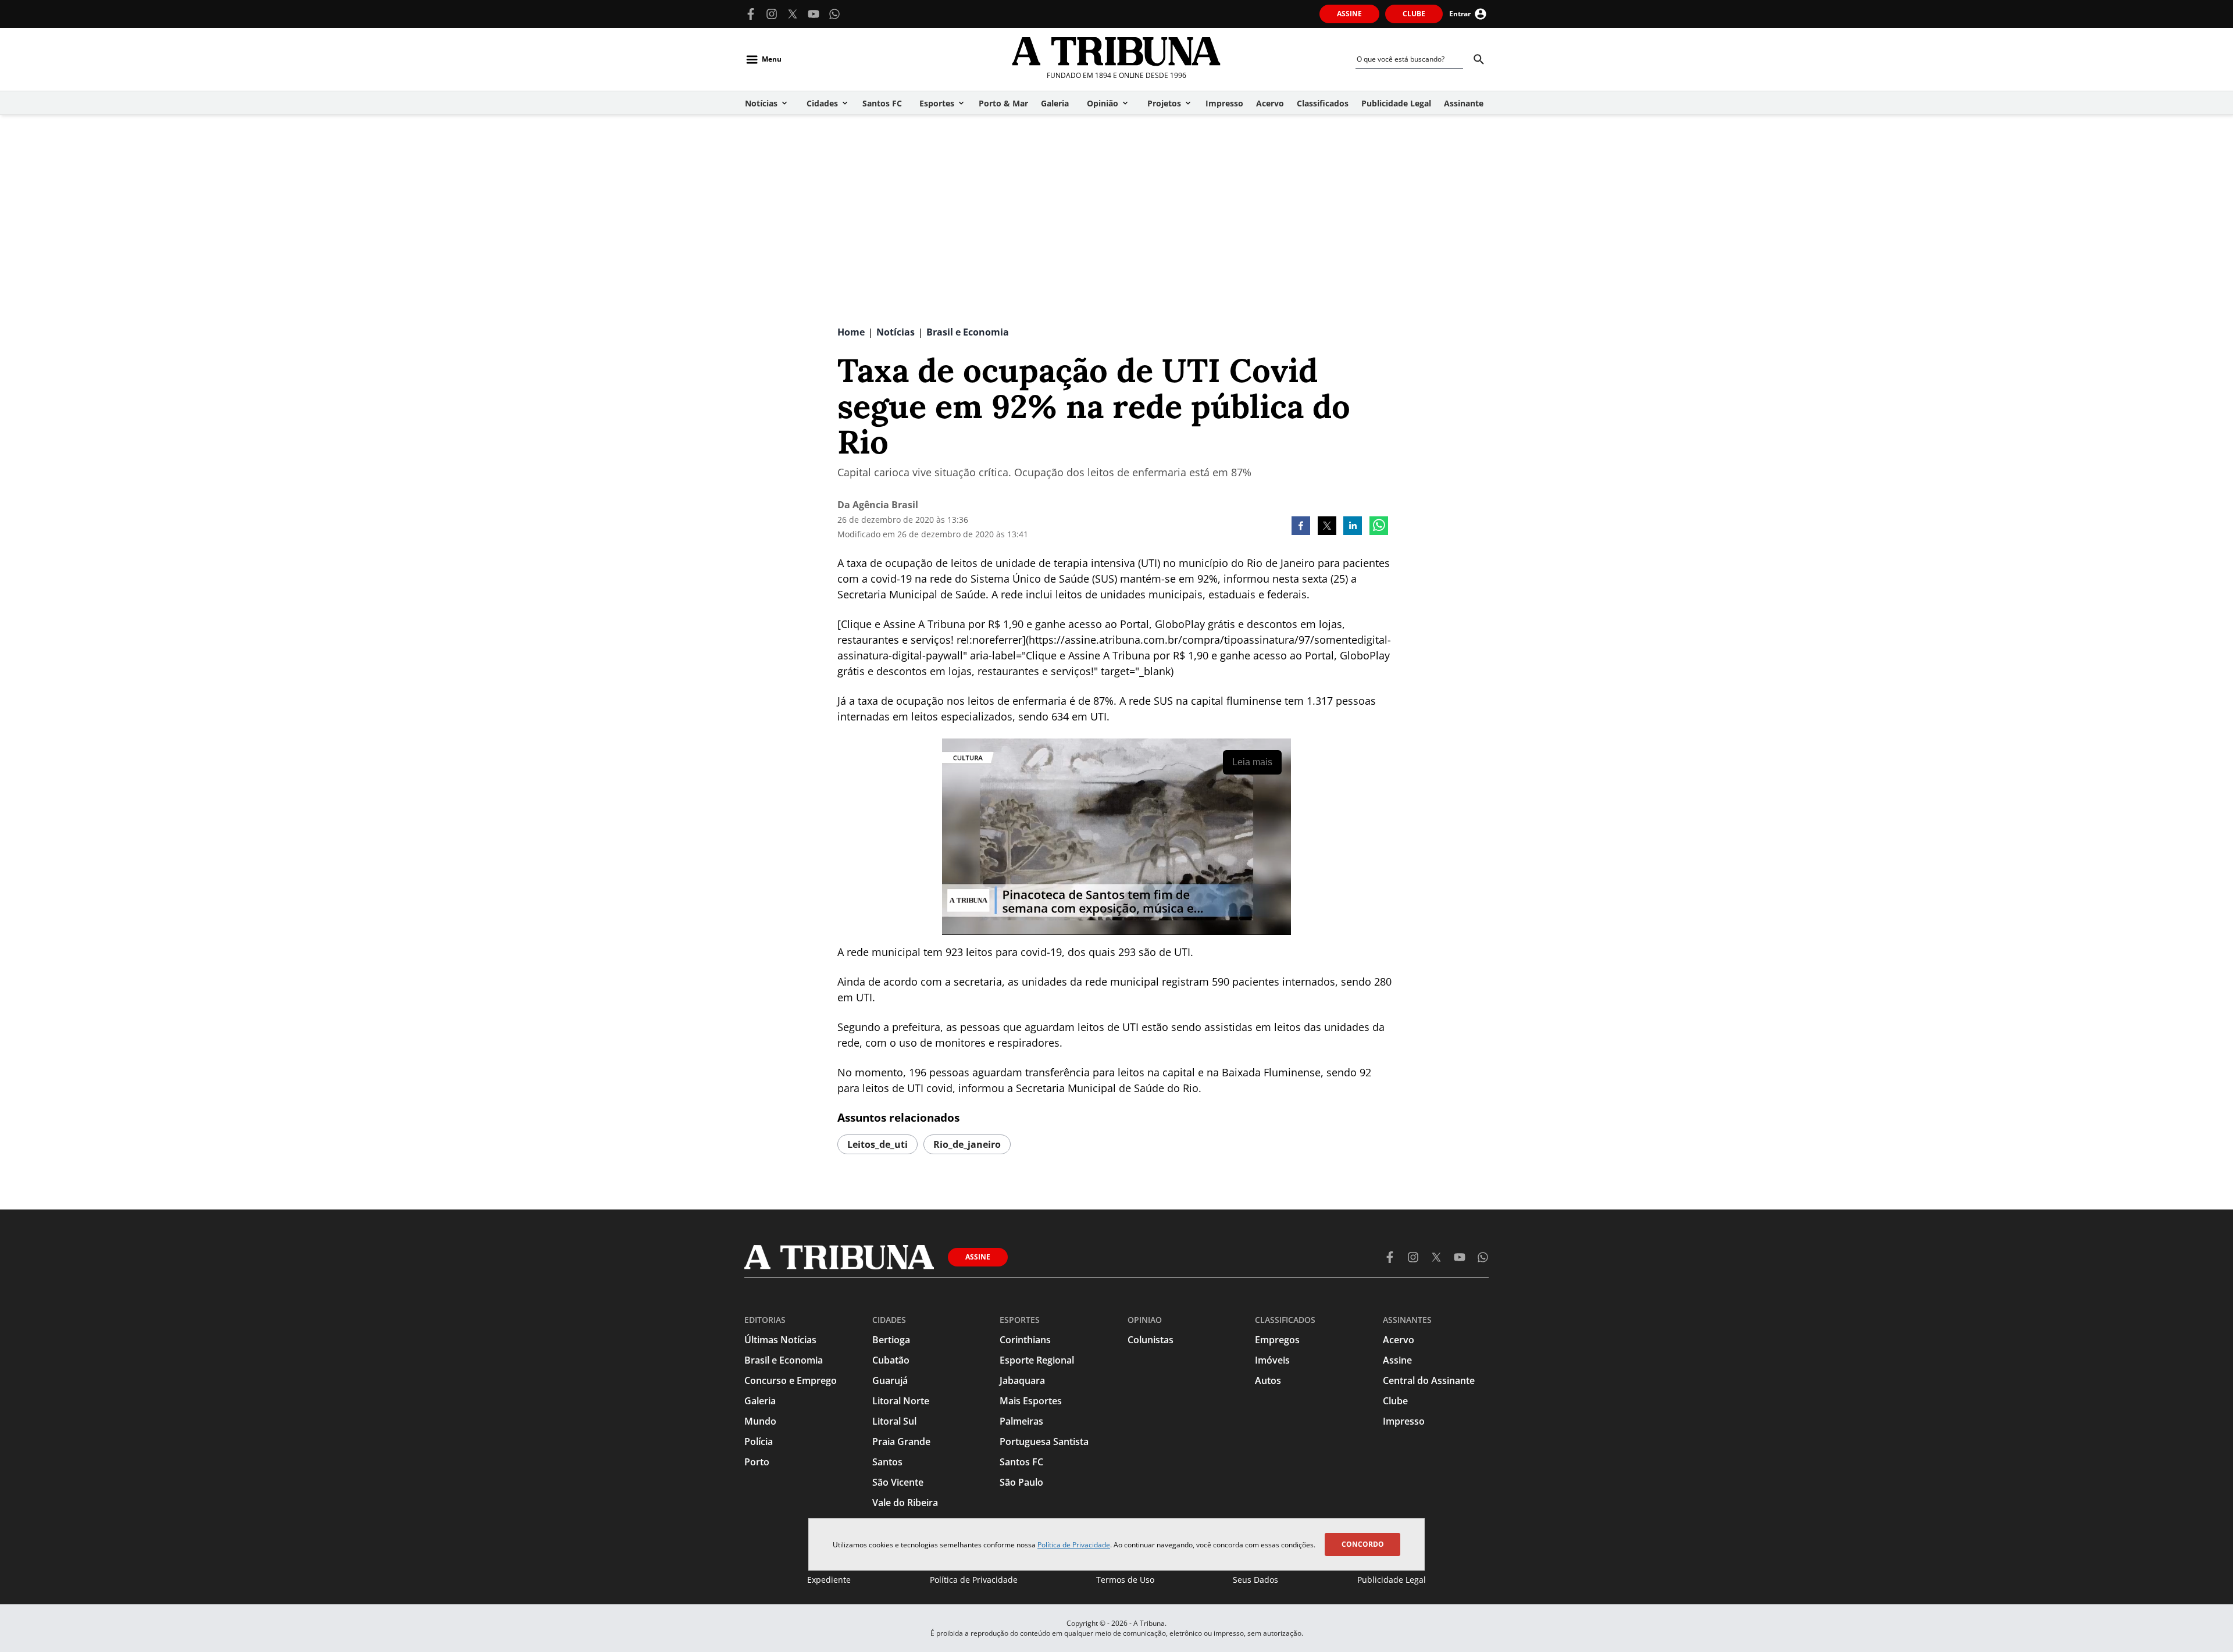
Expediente (829, 1580)
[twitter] (1327, 527)
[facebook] (1301, 527)
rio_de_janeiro (967, 1144)
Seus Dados (1255, 1580)
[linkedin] (1353, 527)
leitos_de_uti (877, 1144)
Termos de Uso (1125, 1580)
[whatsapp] (1379, 527)
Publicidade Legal (1392, 1580)
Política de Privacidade (1074, 1545)
